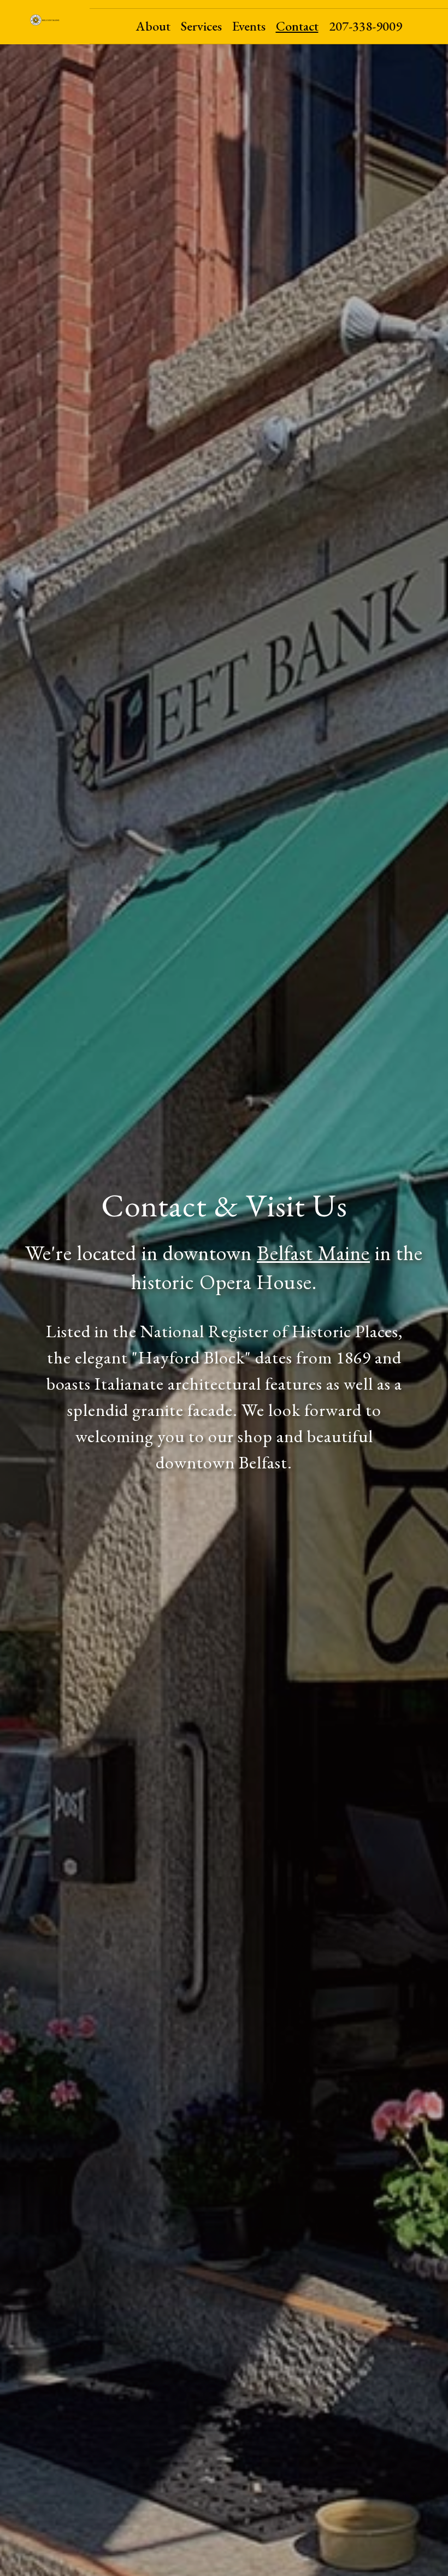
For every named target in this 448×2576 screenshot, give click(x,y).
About (153, 26)
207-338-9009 (366, 26)
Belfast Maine (313, 1253)
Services (201, 26)
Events (249, 26)
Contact (297, 26)
